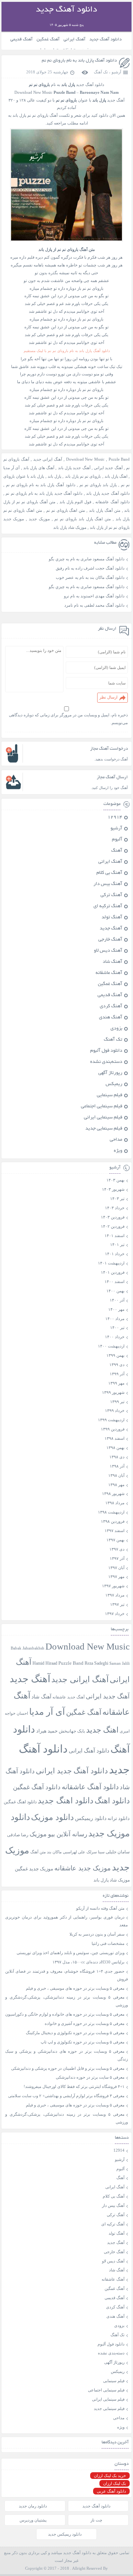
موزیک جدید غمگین (34, 1869)
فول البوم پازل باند (76, 502)
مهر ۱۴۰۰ (116, 1309)
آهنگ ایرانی (74, 39)
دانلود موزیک (52, 1817)
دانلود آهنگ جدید (105, 39)
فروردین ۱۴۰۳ (113, 1217)
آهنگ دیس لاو (108, 951)
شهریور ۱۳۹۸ (113, 1493)
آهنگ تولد (112, 918)
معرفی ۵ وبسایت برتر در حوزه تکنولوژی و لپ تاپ (83, 2042)
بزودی (116, 1029)
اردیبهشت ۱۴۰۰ (111, 1346)
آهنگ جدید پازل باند (74, 468)
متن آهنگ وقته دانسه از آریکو (100, 1908)
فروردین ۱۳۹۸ (113, 1521)
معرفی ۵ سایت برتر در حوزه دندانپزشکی (90, 2077)
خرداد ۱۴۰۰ (115, 1337)
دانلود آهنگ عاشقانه (112, 502)
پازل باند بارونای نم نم (98, 485)
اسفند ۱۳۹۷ (115, 1531)
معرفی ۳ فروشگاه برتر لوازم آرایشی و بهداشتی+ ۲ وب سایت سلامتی (66, 2096)
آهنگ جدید (111, 929)
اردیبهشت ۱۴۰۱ (111, 1263)
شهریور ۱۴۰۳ (113, 1189)
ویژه (118, 1151)
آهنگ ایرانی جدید (48, 459)
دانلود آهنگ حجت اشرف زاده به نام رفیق (90, 568)
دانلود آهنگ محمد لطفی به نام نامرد (94, 605)
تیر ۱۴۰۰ (117, 1327)
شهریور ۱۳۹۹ (113, 1392)
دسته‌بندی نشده (106, 1062)
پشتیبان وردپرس (33, 2520)
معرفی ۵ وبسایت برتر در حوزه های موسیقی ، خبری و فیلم (75, 1988)
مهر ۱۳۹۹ (116, 1383)
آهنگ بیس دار (108, 884)
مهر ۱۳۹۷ (116, 1577)
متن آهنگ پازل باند (105, 510)
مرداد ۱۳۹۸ (115, 1503)
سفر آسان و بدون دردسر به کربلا (97, 1934)
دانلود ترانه (119, 1818)
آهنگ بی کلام (109, 873)
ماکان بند (54, 1852)
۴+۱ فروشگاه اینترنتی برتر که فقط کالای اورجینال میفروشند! (74, 2086)
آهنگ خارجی (110, 940)
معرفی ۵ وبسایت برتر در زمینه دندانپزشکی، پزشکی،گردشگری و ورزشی (67, 2001)
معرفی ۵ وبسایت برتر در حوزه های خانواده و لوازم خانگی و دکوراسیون (65, 2014)
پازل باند (54, 476)
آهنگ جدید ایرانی (108, 468)
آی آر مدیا (12, 468)
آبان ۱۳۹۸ (116, 1475)
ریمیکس (114, 1084)
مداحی (116, 1140)
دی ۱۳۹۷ (117, 1549)
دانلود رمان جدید (33, 2506)
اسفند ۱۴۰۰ (115, 1282)
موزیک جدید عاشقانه (83, 1868)
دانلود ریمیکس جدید (65, 2534)
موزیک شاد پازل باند (70, 527)
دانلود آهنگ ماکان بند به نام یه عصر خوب (90, 577)
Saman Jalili (120, 1663)
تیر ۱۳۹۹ (117, 1402)
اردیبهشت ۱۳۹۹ (111, 1420)
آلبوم (117, 840)
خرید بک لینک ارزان (110, 2476)
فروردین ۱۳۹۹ (113, 1429)
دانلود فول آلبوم (106, 1051)
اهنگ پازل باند (116, 476)
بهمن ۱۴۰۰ (115, 1291)
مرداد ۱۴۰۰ (115, 1319)
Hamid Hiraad (45, 1663)
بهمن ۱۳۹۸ (115, 1448)
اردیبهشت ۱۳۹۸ (111, 1512)
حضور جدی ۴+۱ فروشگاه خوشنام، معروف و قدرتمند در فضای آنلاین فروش (67, 1975)
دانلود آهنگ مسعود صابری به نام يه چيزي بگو (87, 559)
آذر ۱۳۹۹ (117, 1374)
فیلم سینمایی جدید (104, 1129)
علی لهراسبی (74, 1852)
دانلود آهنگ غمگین (37, 1787)
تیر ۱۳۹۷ (117, 1604)
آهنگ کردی (111, 1007)
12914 (115, 818)
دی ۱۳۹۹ (117, 1365)
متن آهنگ (38, 1852)
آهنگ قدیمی (21, 39)
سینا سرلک (96, 1852)
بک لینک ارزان (115, 2483)
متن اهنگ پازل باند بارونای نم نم (83, 519)
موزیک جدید (39, 519)
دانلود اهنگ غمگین (20, 1802)
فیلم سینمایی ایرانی (103, 1118)
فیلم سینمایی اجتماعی (102, 1107)
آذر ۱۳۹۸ (117, 1466)
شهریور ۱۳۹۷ (113, 1586)
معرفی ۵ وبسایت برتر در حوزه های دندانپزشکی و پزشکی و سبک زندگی (67, 2055)
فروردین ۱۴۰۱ (113, 1272)
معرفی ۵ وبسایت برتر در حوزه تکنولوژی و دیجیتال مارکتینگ (75, 2033)
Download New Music (33, 92)
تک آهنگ (101, 72)
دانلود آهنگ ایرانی (89, 1751)
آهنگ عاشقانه (109, 973)
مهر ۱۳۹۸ (116, 1485)
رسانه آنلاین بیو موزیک (58, 1834)
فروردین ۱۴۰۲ (113, 1226)
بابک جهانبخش (72, 1731)
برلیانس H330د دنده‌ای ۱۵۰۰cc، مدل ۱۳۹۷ (88, 1962)
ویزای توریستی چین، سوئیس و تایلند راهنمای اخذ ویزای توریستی (71, 1953)
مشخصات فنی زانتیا (108, 1943)
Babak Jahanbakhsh (28, 1648)
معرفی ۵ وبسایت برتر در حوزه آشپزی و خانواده (85, 2023)
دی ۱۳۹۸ (117, 1457)
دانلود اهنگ (112, 1801)
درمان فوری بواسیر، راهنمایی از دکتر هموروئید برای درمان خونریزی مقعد (67, 1921)
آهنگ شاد (112, 962)
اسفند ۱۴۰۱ (115, 1236)
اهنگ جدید (102, 1730)
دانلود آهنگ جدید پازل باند (108, 493)
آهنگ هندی (111, 1018)
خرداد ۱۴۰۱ (115, 1254)
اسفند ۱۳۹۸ (115, 1438)
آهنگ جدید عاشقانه (69, 1697)
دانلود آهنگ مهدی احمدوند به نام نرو (94, 596)
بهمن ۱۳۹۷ (115, 1540)
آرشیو (116, 72)
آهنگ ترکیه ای (108, 906)
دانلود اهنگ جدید (66, 1801)
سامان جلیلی (118, 1852)
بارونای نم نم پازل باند (83, 476)
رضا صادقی (18, 1835)
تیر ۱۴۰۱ (117, 1244)
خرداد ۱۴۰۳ (115, 1208)
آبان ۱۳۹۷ (116, 1568)
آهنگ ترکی (111, 895)
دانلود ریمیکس (91, 1818)
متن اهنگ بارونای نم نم (66, 510)
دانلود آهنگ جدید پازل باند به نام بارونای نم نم (44, 493)
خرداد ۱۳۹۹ (115, 1410)
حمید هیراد (47, 1731)
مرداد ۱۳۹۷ (115, 1595)
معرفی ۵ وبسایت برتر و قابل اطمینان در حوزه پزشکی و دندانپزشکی (68, 2068)
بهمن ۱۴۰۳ (115, 1180)
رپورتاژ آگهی (110, 1073)
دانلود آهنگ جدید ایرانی (72, 1771)
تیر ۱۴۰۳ (117, 1199)
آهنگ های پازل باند (39, 468)
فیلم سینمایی (110, 1095)
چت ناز (96, 2520)
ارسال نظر (108, 697)
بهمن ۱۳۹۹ (115, 1355)
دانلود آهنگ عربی (111, 2491)
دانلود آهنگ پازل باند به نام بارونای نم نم (79, 61)
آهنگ (117, 851)
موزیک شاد (120, 1880)
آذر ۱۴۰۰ (117, 1300)
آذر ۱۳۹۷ (117, 1558)
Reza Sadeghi (96, 1663)
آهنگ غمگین (48, 39)
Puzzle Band (119, 459)
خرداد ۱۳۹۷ (115, 1614)
